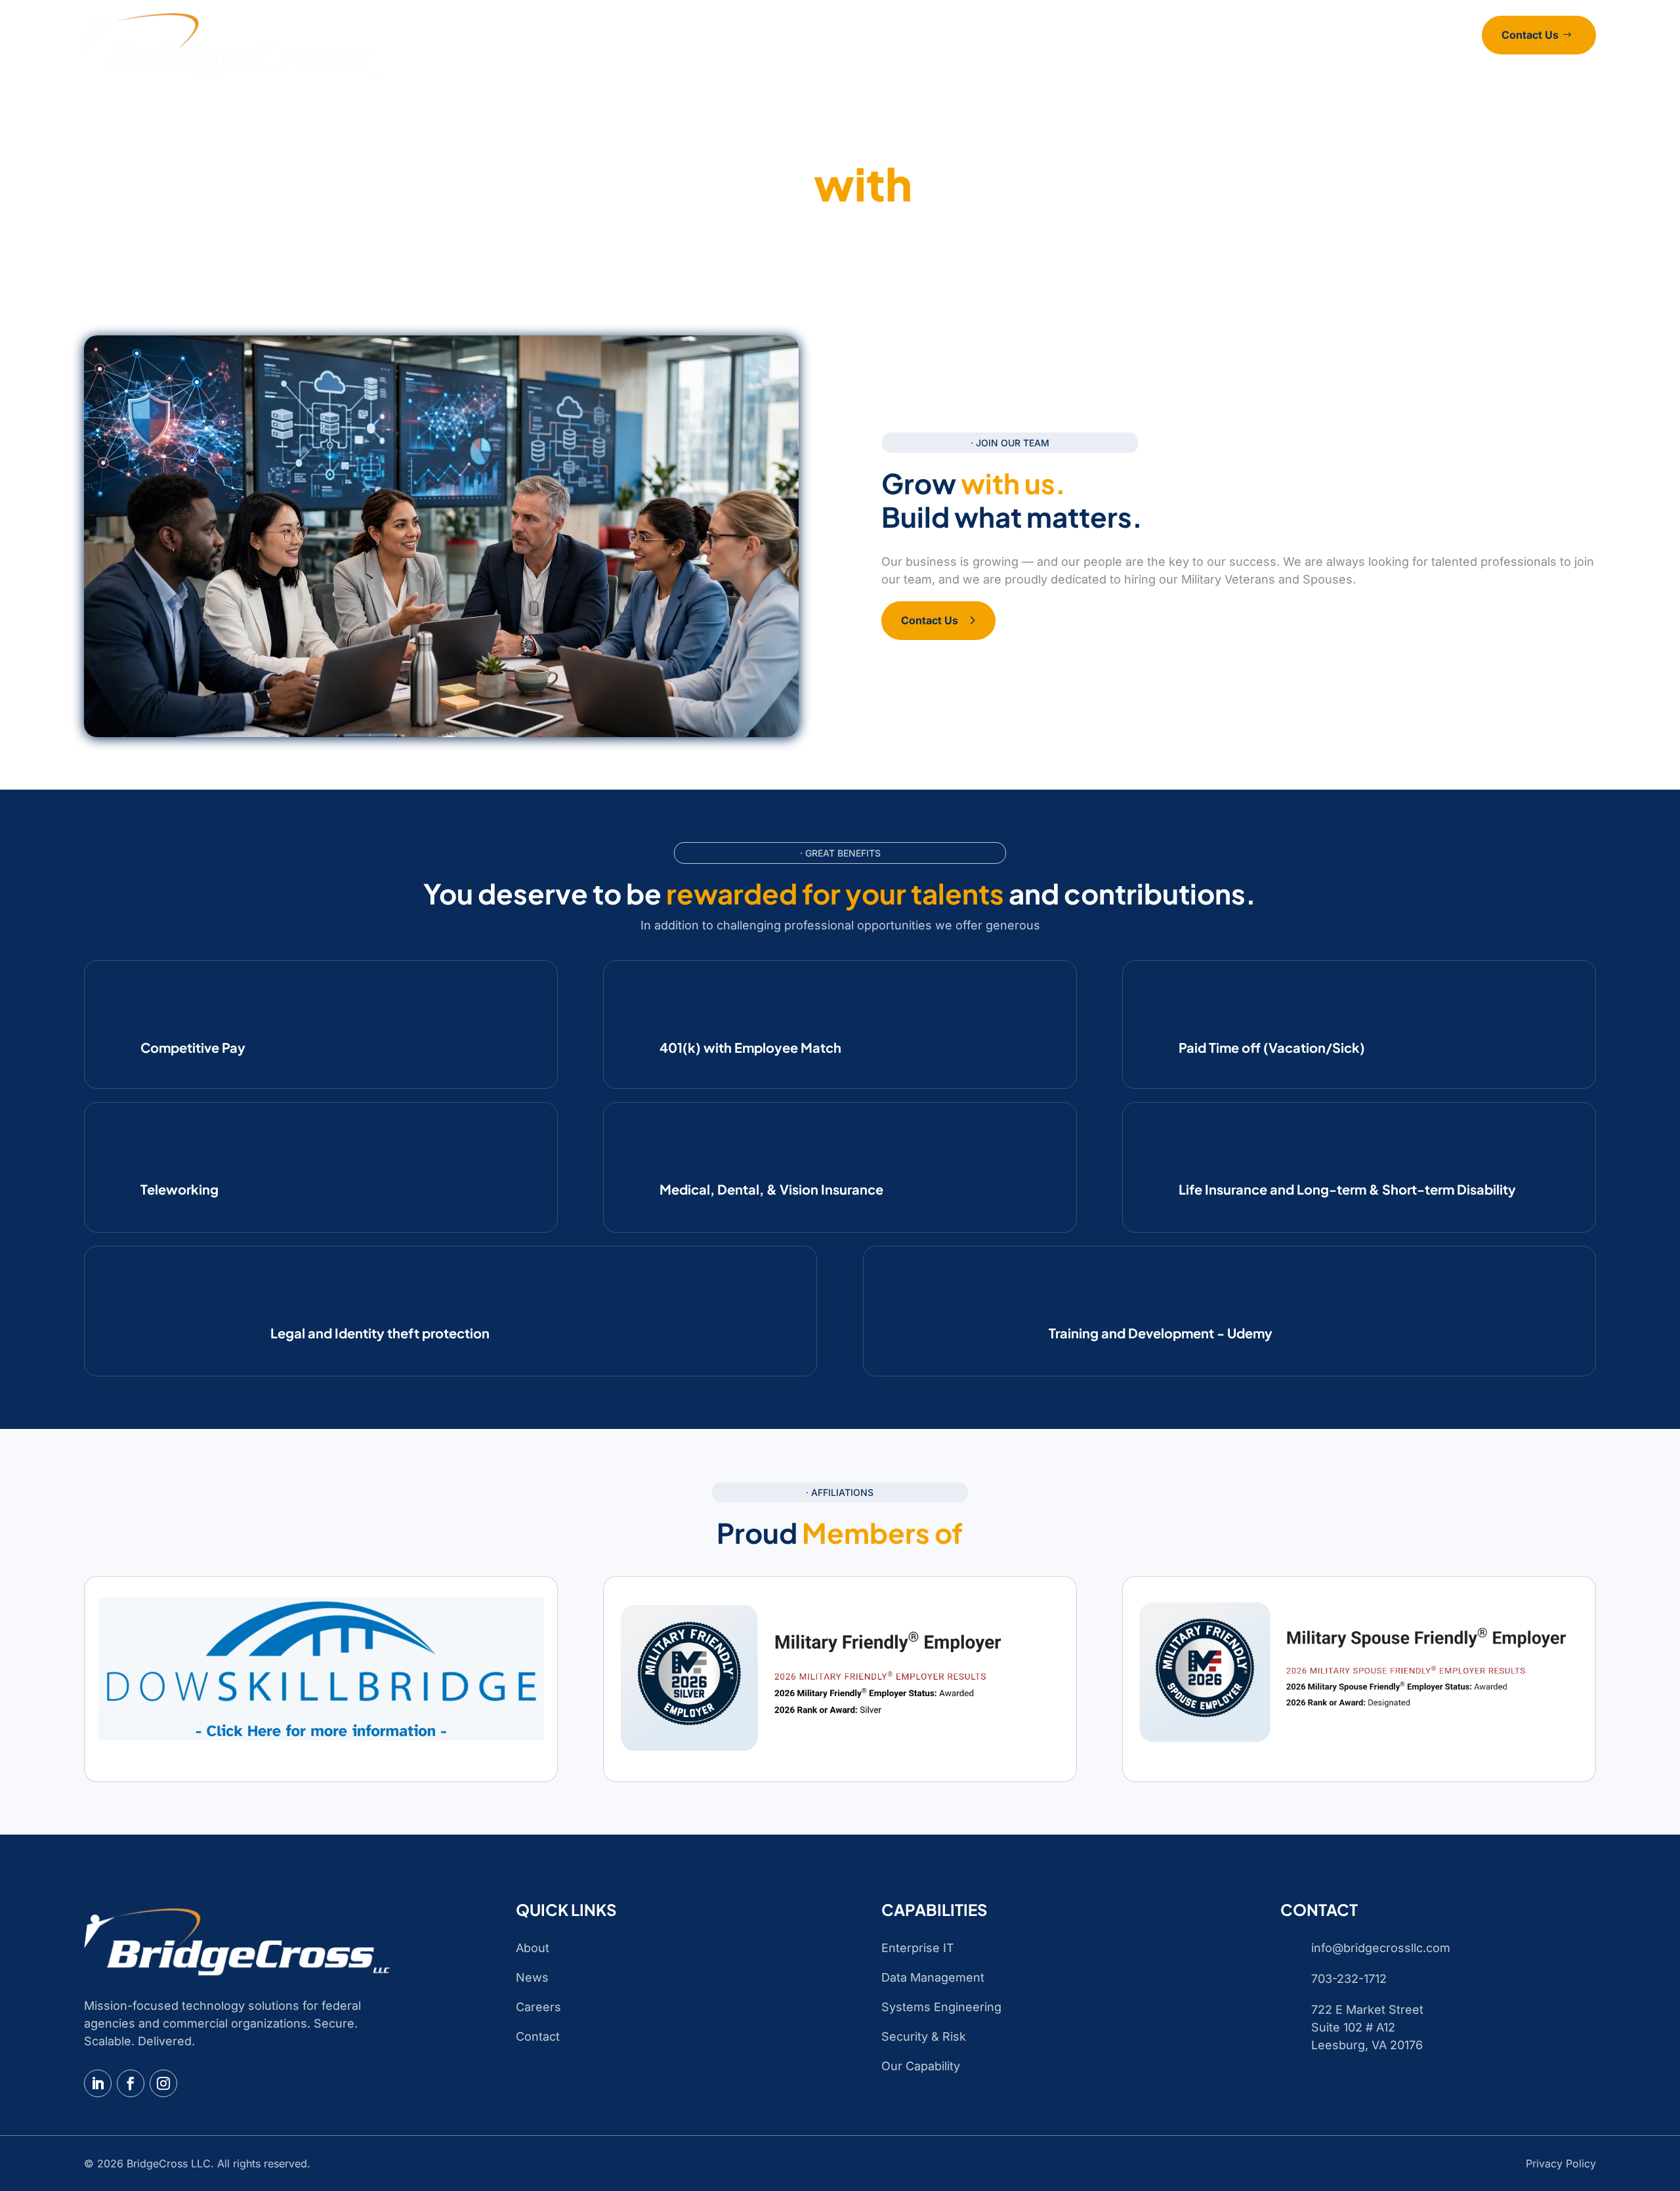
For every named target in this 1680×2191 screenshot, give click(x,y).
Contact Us (1530, 35)
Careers (995, 53)
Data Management (933, 1977)
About (715, 53)
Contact (1049, 53)
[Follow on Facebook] (131, 2083)
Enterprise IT (918, 1948)
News (947, 53)
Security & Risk (924, 2036)
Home (670, 53)
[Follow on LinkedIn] (98, 2083)
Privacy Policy (1561, 2163)
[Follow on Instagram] (163, 2083)
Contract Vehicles (874, 53)
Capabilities (773, 53)
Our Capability (921, 2066)
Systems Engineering (941, 2007)
